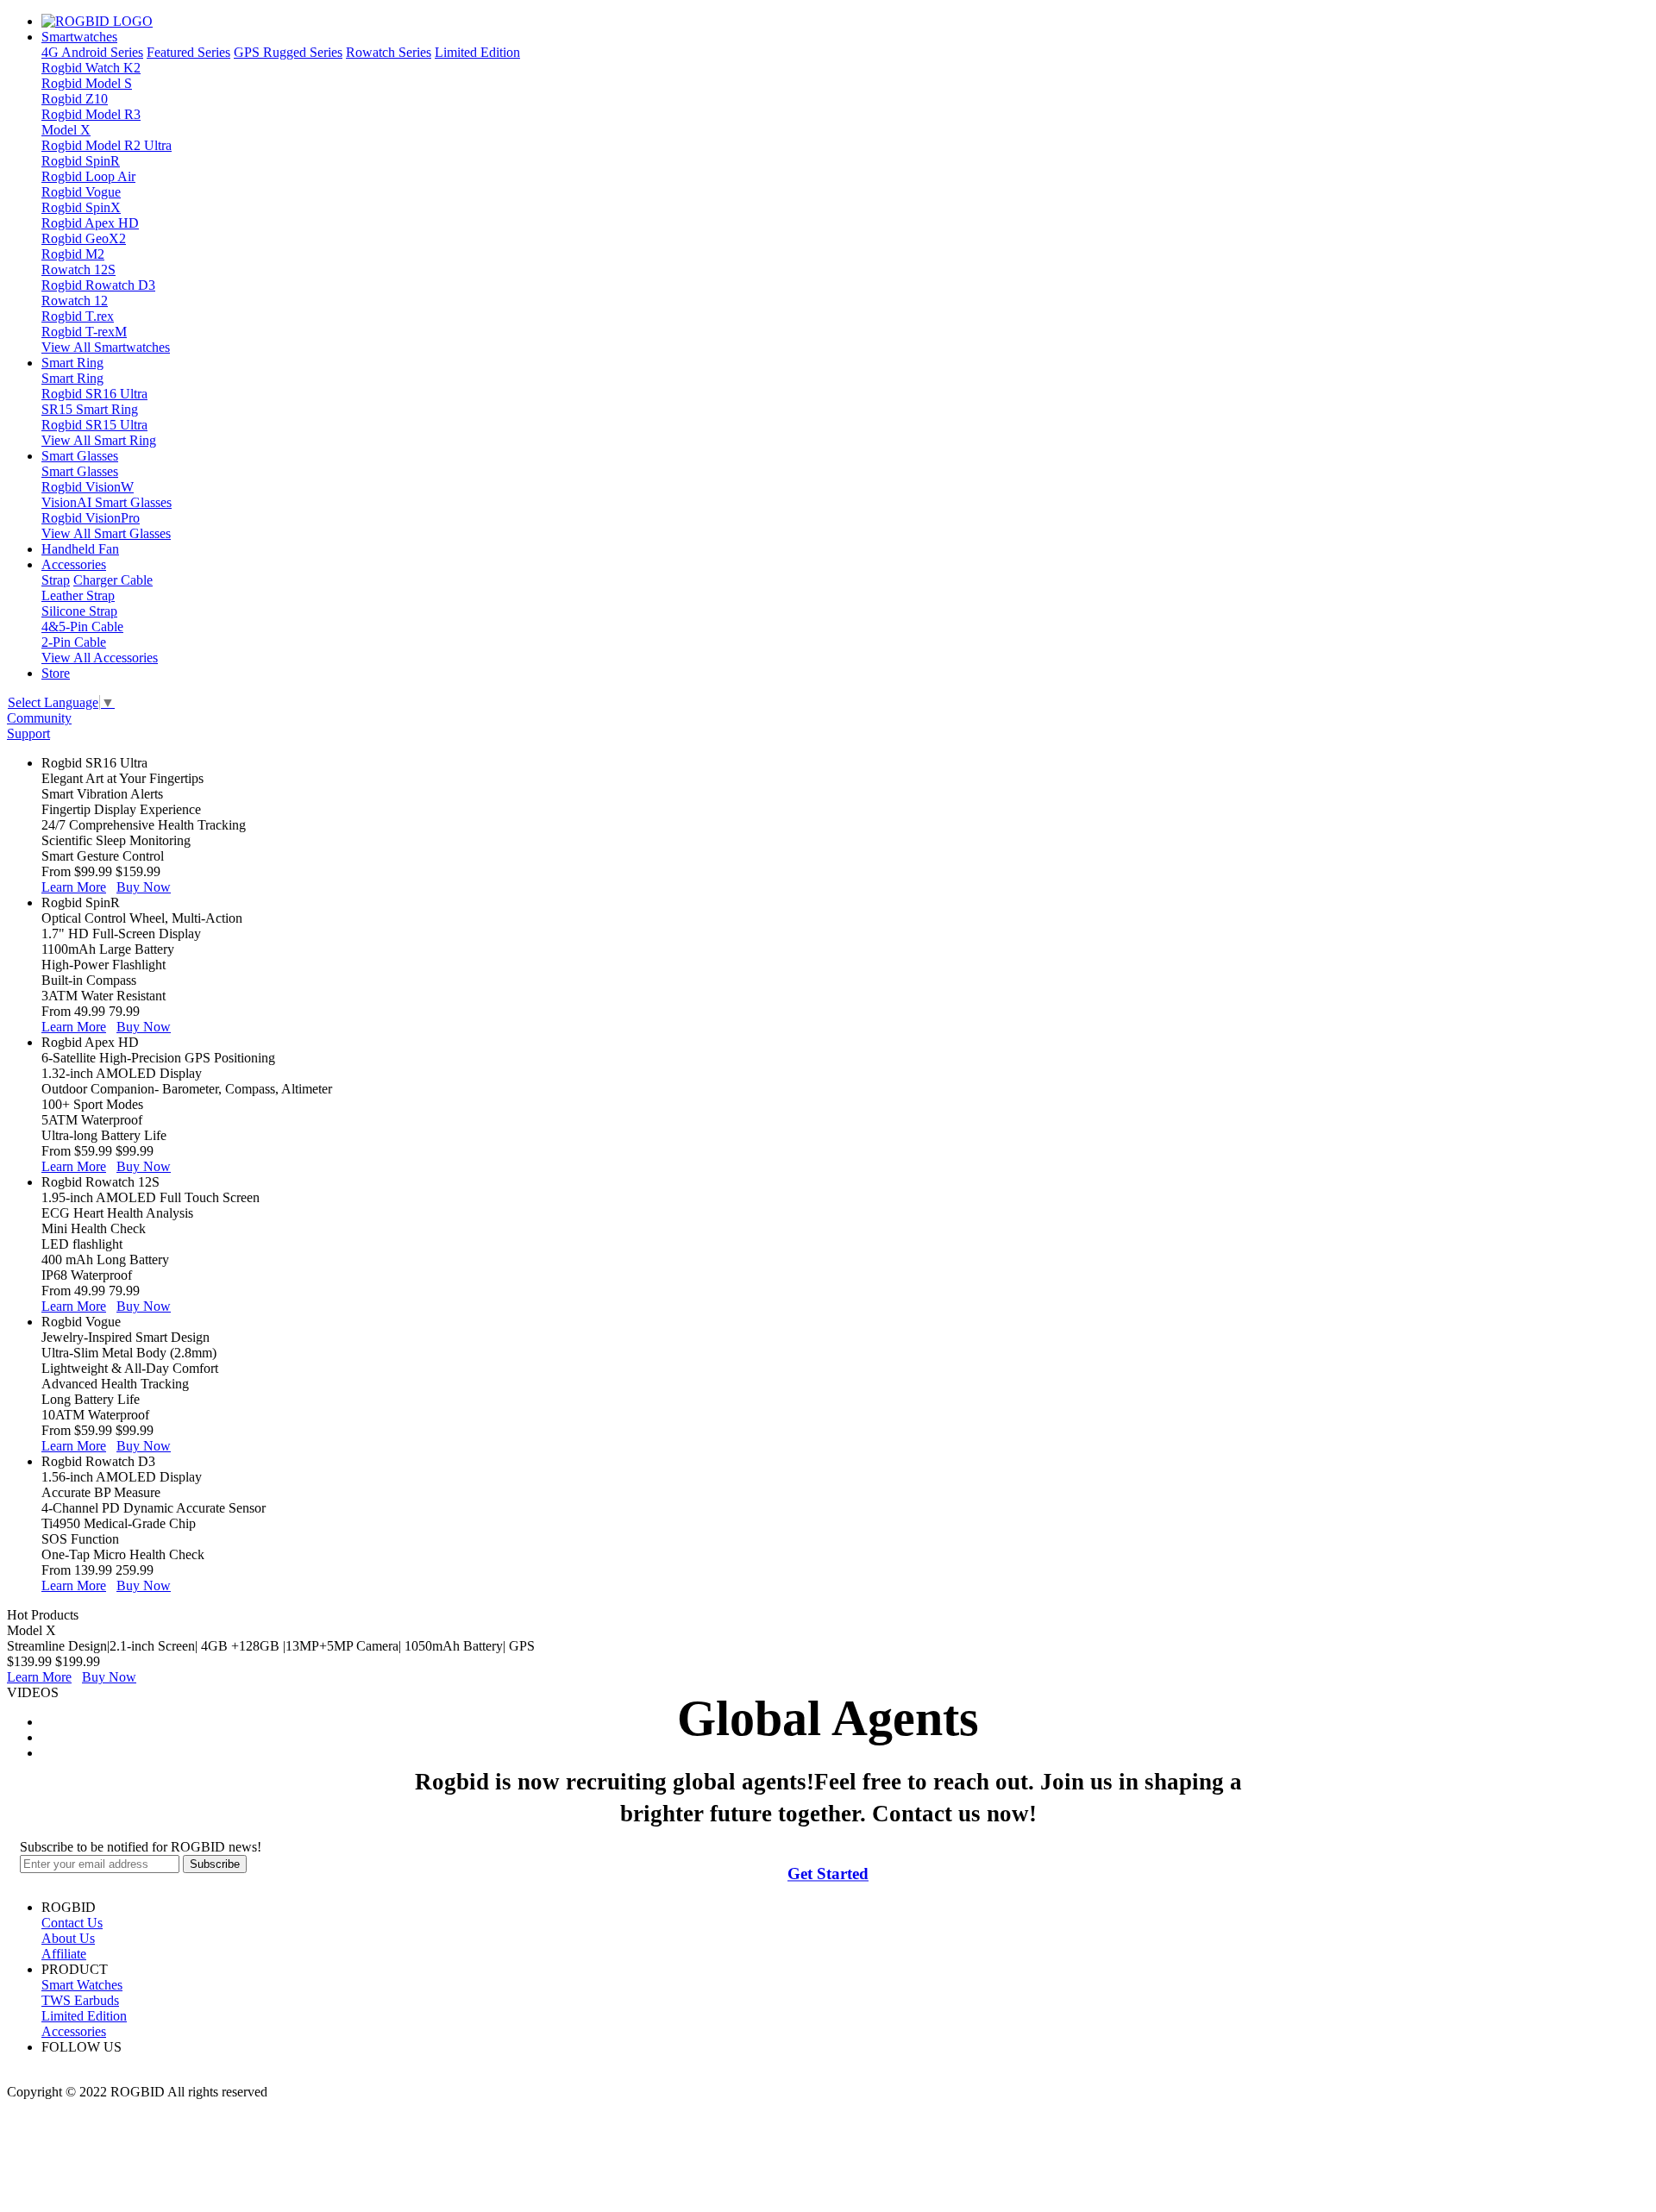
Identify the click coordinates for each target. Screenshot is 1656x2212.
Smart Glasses (80, 456)
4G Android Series (92, 52)
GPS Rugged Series (288, 52)
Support (28, 733)
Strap (56, 580)
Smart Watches (82, 1985)
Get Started (828, 1874)
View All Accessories (100, 658)
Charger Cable (113, 580)
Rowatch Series (389, 52)
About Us (68, 1938)
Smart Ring (72, 363)
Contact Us (72, 1923)
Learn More (74, 887)
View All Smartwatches (106, 347)
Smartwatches (79, 37)
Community (39, 718)
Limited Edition (477, 52)
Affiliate (64, 1954)
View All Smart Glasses (106, 533)
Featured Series (188, 52)
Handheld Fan (80, 549)
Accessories (74, 564)
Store (56, 673)
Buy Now (144, 887)
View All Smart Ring (99, 440)
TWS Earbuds (80, 2000)
